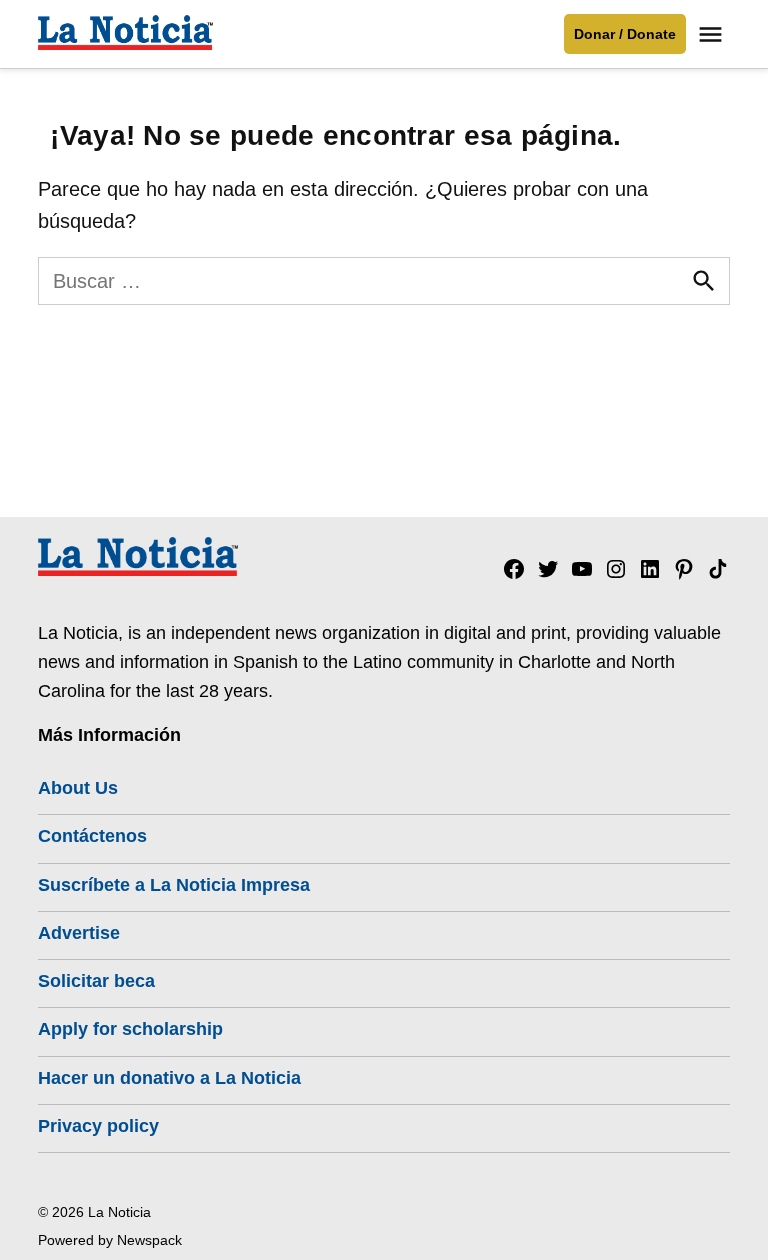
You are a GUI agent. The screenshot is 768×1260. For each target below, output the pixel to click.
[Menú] (713, 34)
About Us (78, 788)
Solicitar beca (96, 981)
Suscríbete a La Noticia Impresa (174, 885)
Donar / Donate (625, 34)
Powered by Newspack (110, 1240)
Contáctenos (92, 836)
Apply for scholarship (130, 1029)
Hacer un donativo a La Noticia (169, 1078)
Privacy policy (98, 1126)
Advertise (79, 933)
